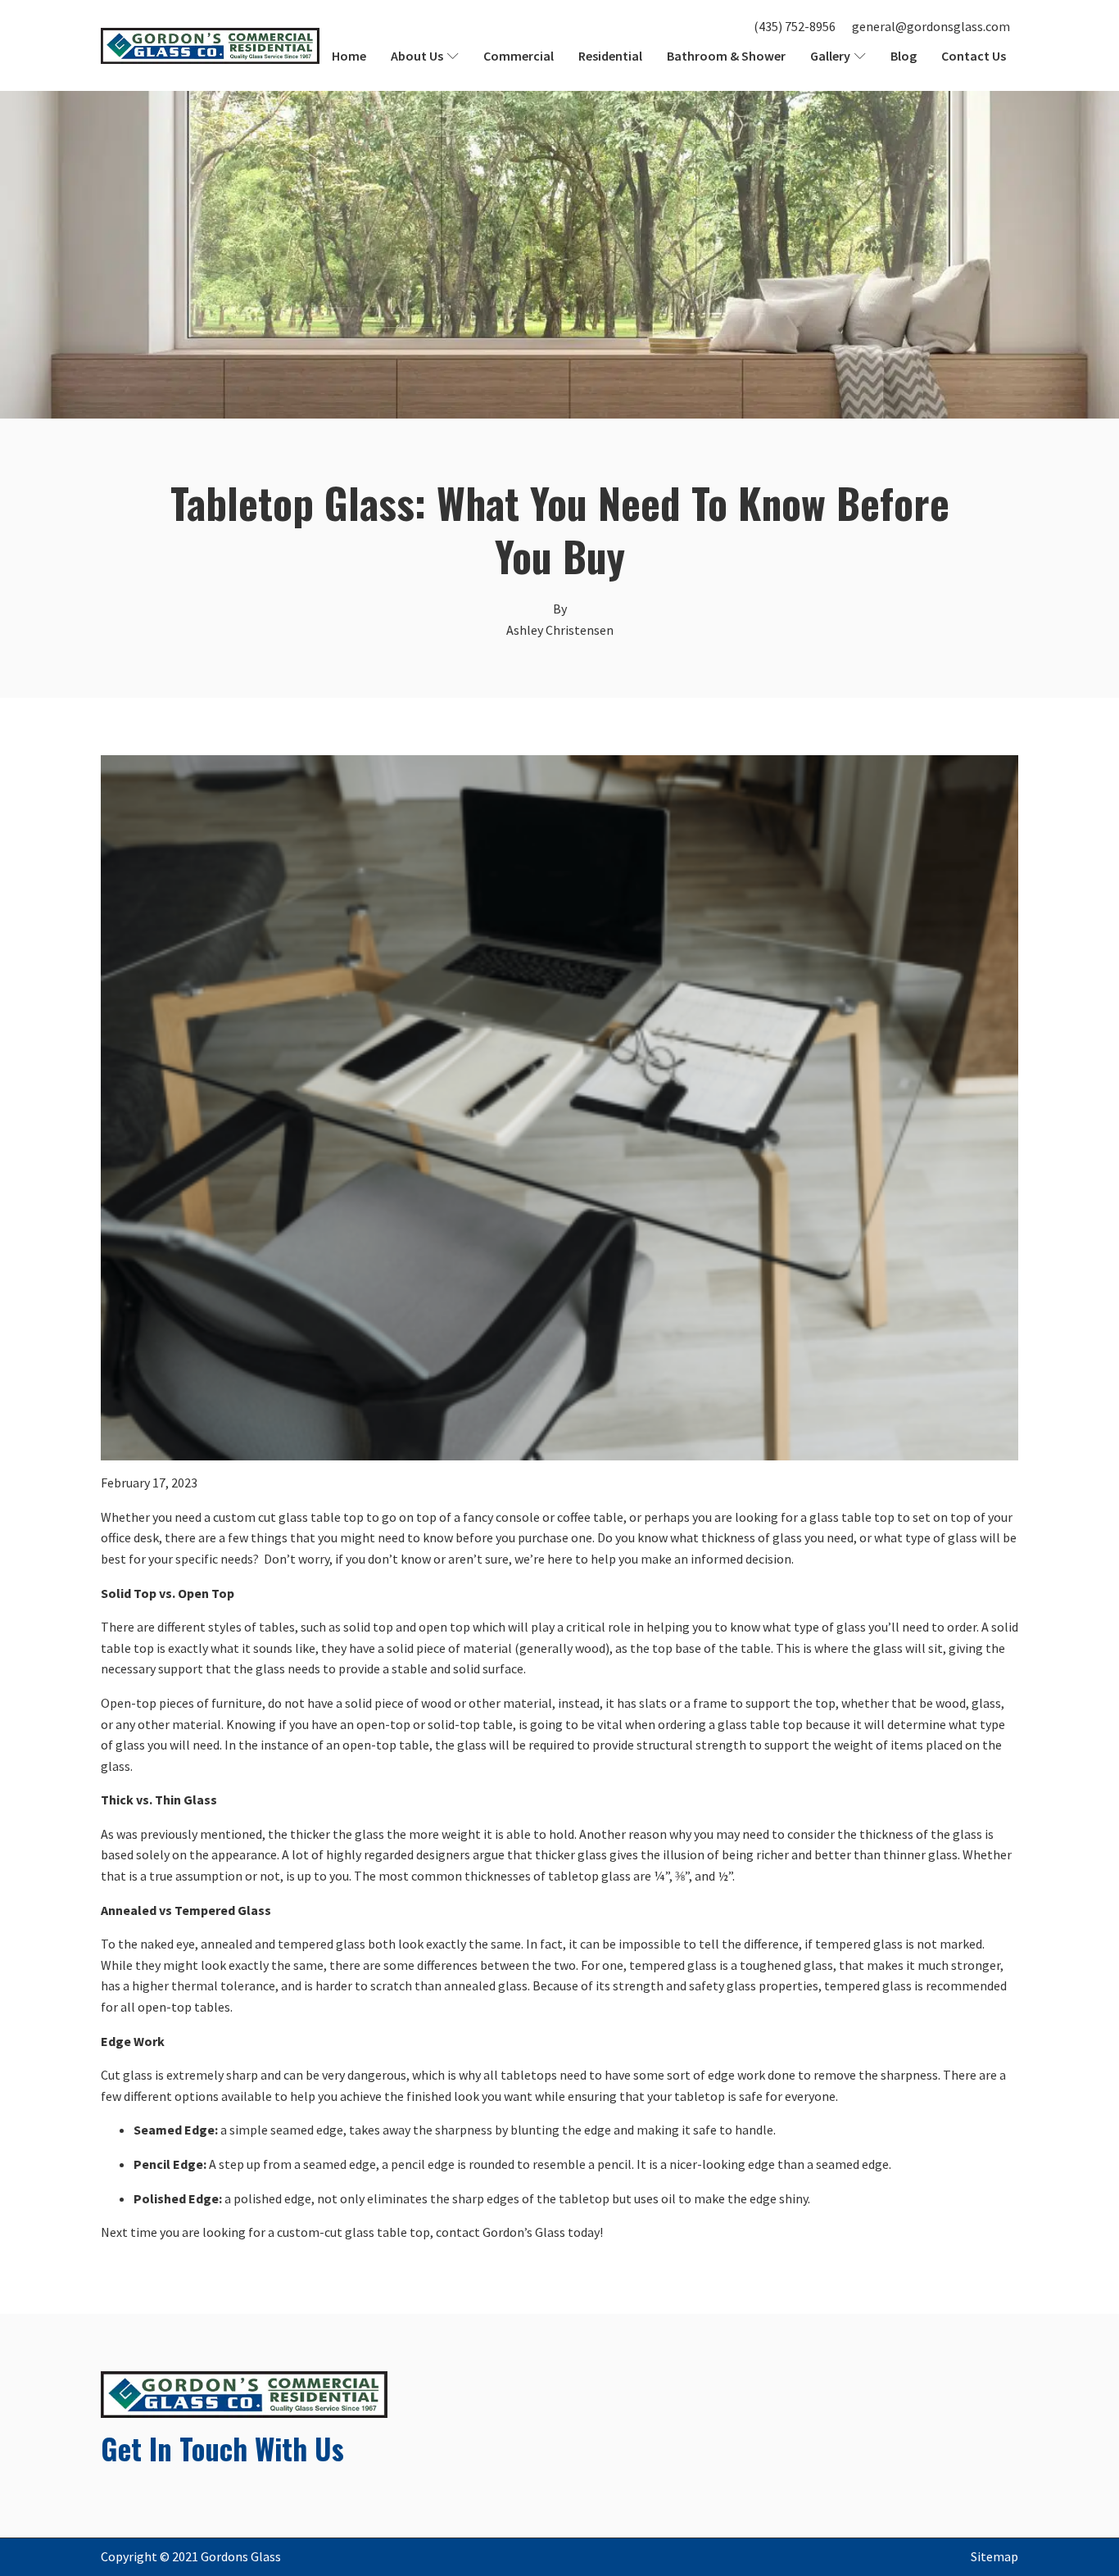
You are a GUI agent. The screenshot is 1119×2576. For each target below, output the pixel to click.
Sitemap (994, 2556)
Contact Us (974, 56)
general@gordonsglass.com (931, 26)
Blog (904, 56)
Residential (610, 56)
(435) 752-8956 (795, 26)
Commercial (519, 56)
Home (349, 56)
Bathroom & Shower (726, 56)
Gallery (830, 56)
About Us (417, 56)
